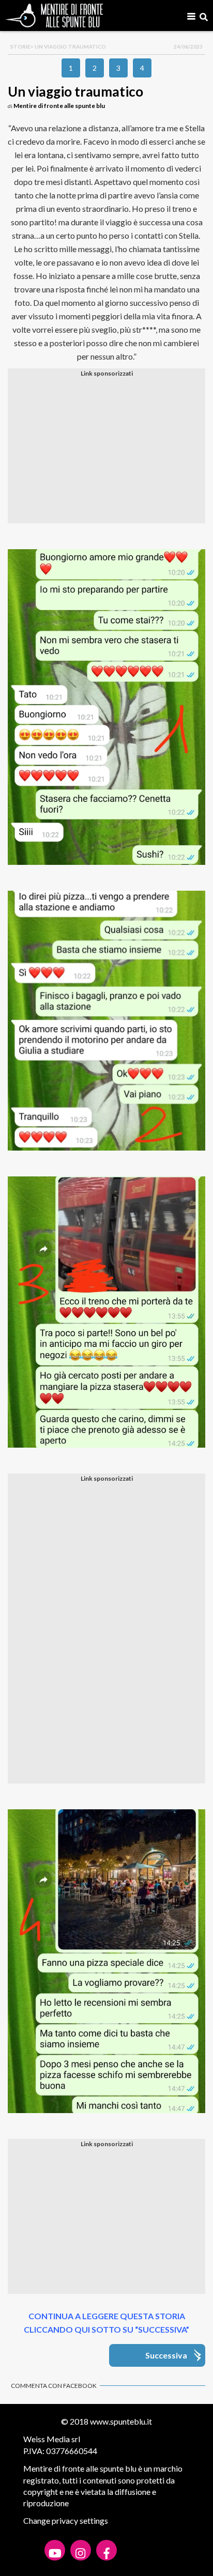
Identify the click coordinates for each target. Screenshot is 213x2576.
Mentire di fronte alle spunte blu (59, 106)
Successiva (166, 2355)
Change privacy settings (66, 2520)
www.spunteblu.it (121, 2421)
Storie (20, 46)
